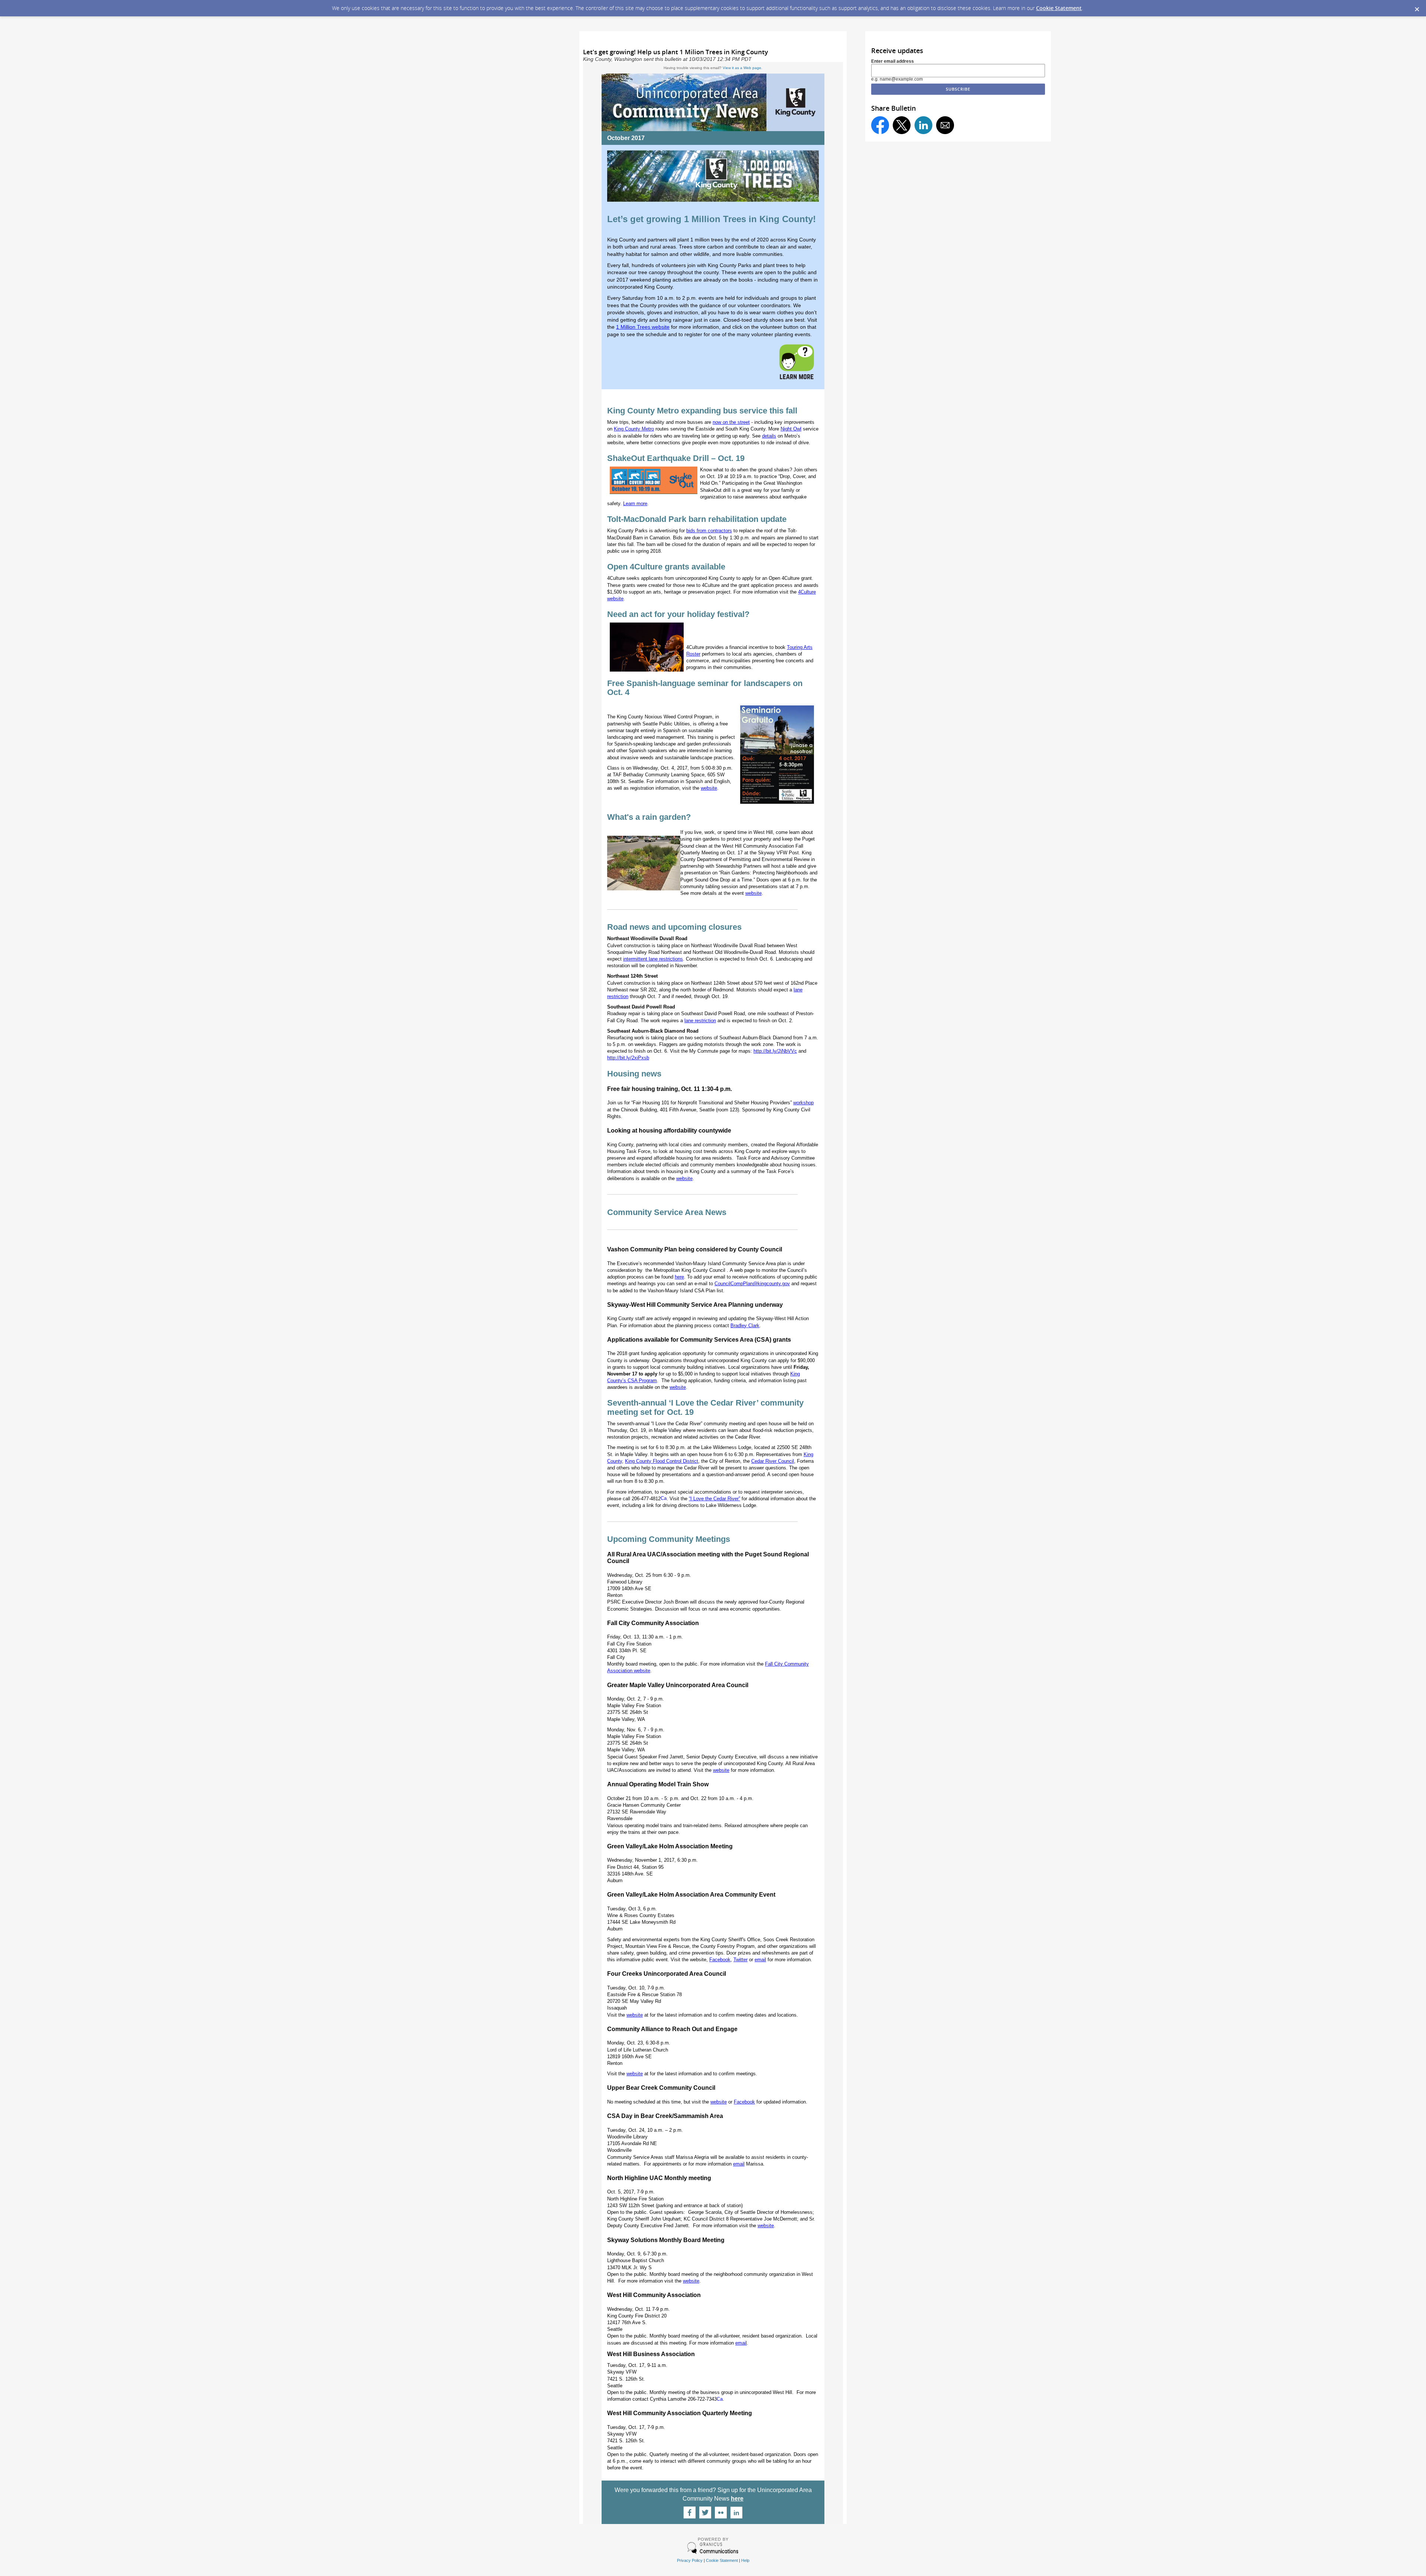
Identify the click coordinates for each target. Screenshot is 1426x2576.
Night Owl (791, 429)
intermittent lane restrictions (653, 959)
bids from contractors (709, 531)
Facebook (720, 1960)
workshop (803, 1103)
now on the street (731, 422)
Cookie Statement (1059, 8)
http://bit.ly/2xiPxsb (628, 1058)
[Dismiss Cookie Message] (1417, 7)
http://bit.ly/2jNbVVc (775, 1051)
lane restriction (700, 1021)
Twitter (740, 1960)
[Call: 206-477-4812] (664, 1499)
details (769, 436)
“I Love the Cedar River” (714, 1499)
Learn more (635, 503)
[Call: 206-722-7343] (720, 2399)
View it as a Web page (742, 68)
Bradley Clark (745, 1326)
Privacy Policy (690, 2560)
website (753, 893)
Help (745, 2560)
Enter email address (893, 61)
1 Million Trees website (643, 327)
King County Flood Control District (662, 1461)
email (760, 1960)
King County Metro (634, 429)
